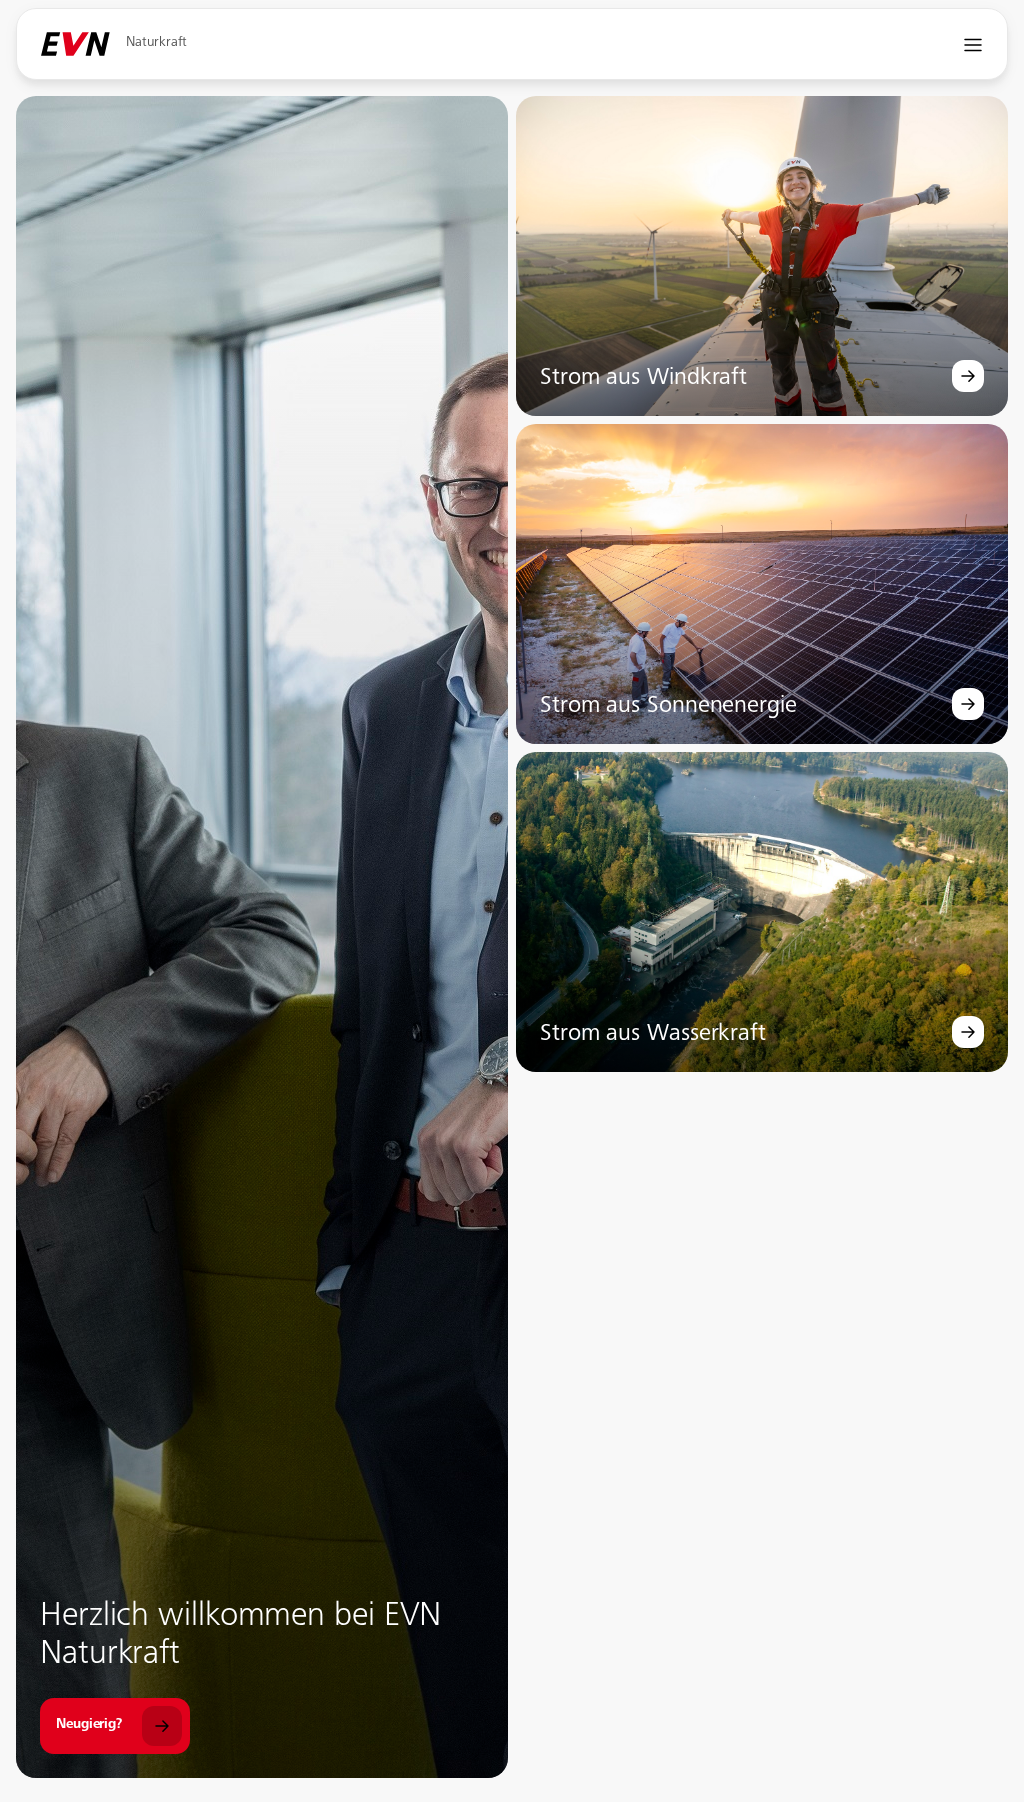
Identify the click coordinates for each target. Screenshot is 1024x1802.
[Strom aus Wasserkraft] (968, 1032)
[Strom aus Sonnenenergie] (968, 704)
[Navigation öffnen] (973, 44)
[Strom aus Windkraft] (968, 376)
